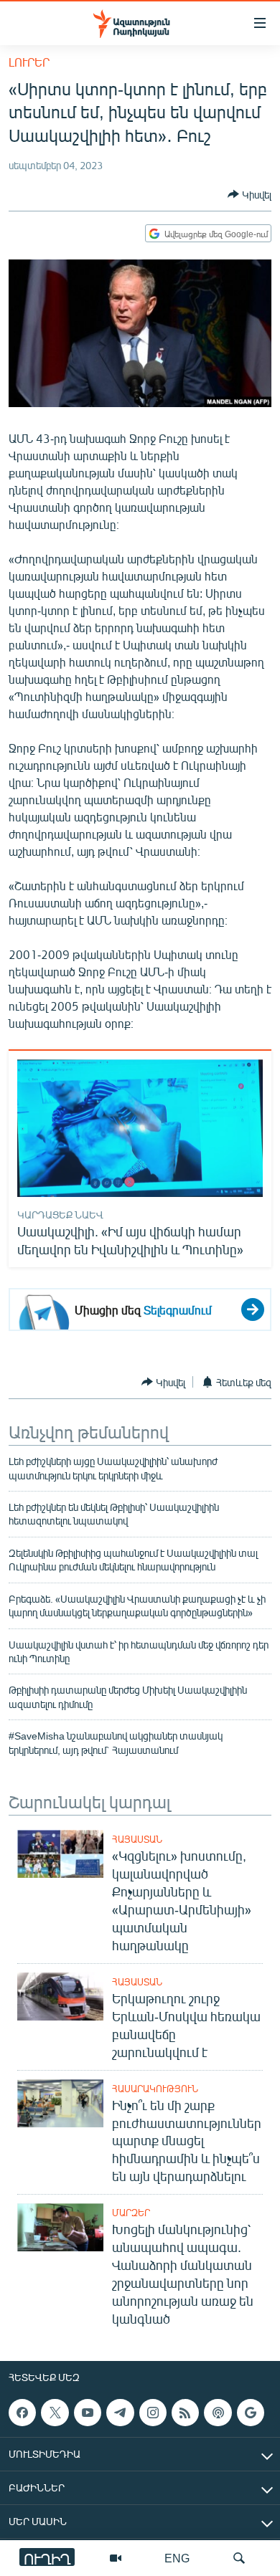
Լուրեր (29, 62)
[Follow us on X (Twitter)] (55, 2413)
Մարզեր (131, 2213)
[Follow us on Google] (251, 2413)
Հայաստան (137, 1839)
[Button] (249, 194)
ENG (177, 2558)
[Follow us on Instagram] (153, 2413)
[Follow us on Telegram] (120, 2413)
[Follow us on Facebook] (22, 2413)
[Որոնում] (239, 2558)
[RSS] (185, 2413)
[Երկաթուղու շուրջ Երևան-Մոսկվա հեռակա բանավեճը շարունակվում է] (60, 1997)
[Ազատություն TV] (116, 2558)
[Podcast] (218, 2413)
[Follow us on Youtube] (88, 2413)
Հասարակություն (155, 2089)
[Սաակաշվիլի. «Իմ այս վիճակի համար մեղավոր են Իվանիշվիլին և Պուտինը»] (140, 1128)
